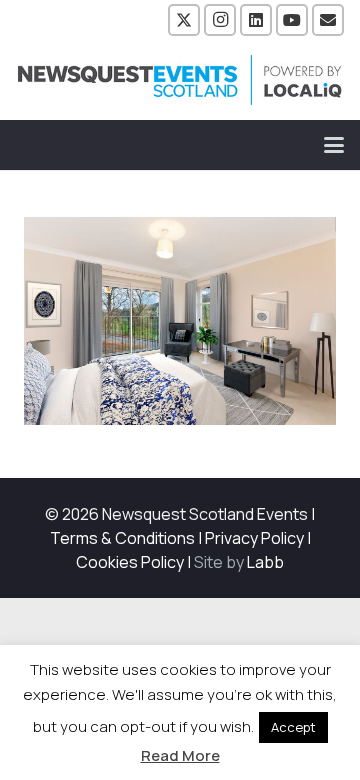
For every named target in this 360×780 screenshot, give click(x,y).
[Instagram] (220, 20)
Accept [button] (293, 727)
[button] (334, 145)
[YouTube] (292, 20)
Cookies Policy (130, 562)
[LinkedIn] (256, 20)
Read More (180, 755)
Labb (265, 562)
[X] (184, 20)
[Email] (328, 20)
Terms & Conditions (122, 538)
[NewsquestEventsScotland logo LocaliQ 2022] (180, 80)
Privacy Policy (254, 538)
